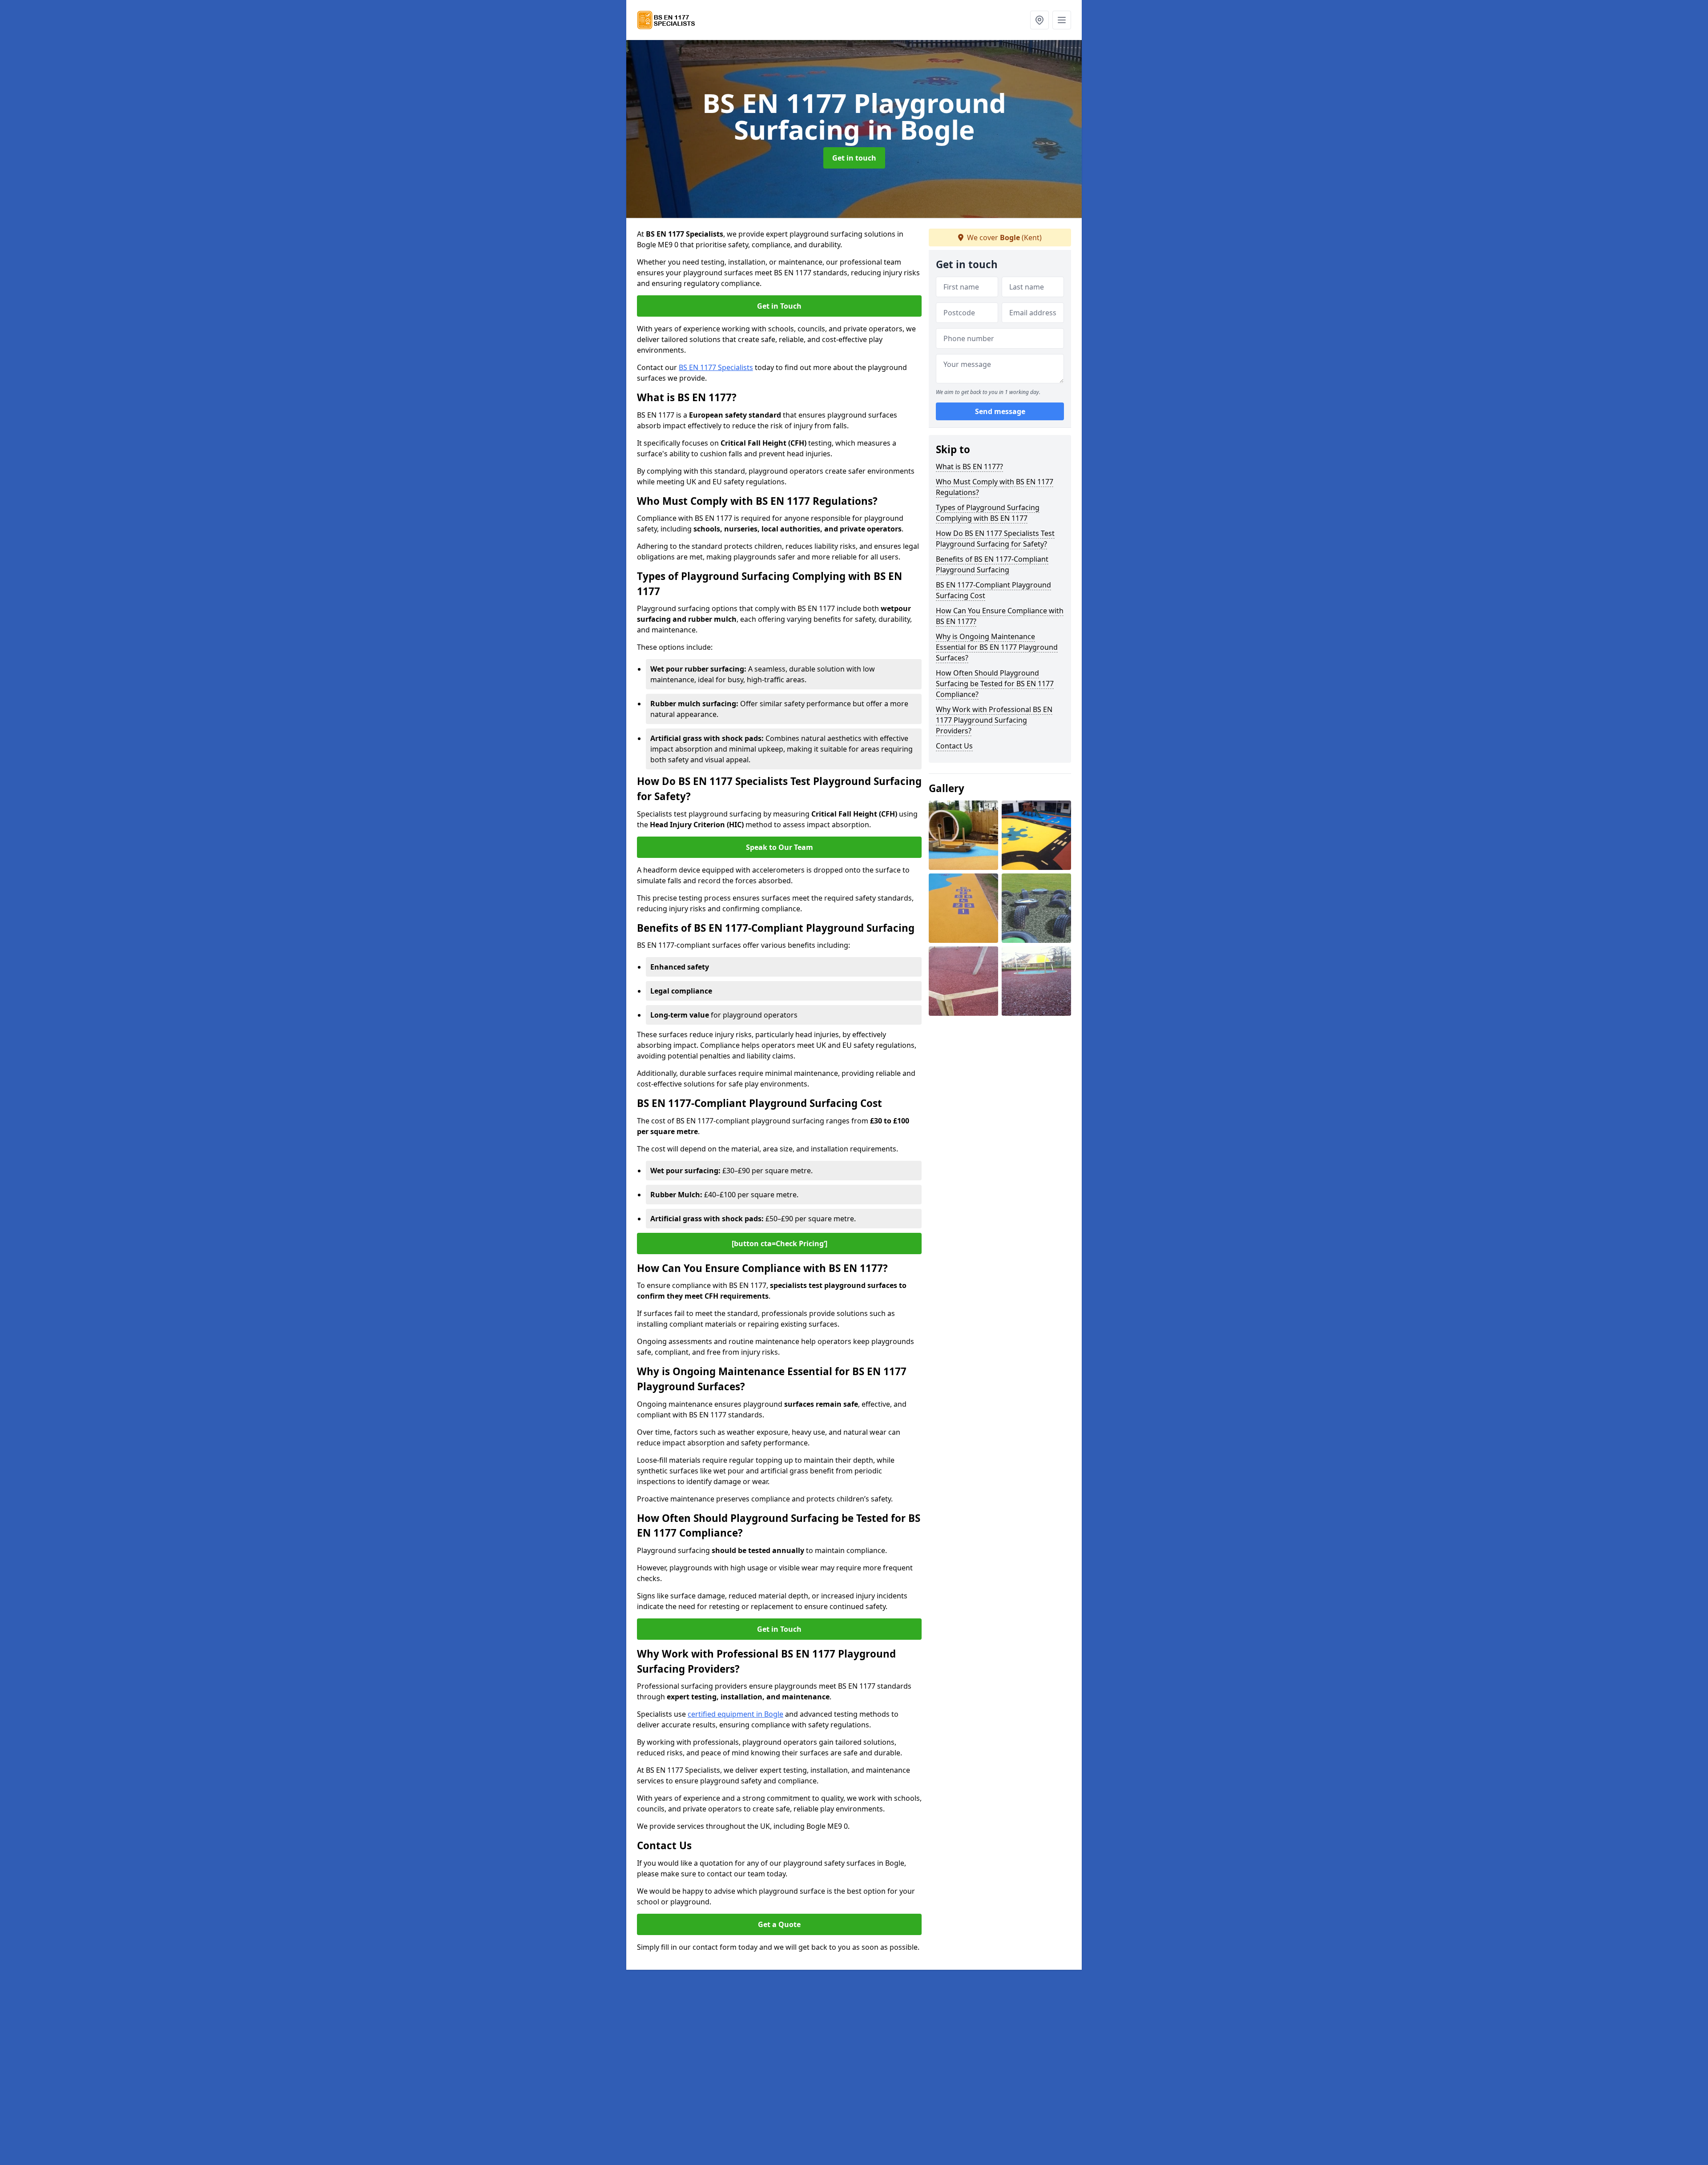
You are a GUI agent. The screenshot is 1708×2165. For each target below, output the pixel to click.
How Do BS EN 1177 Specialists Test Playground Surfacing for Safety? (995, 539)
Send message (1000, 411)
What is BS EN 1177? (969, 467)
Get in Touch (779, 306)
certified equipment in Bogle (735, 1714)
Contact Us (954, 746)
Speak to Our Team (779, 847)
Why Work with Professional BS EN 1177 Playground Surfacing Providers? (994, 720)
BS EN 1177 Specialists (716, 367)
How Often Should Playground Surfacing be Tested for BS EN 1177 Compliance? (995, 684)
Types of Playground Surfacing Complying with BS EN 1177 (988, 513)
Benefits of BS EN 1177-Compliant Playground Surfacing (992, 564)
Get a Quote (779, 1924)
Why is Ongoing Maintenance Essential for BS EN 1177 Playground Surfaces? (997, 647)
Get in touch (854, 158)
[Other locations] (1039, 20)
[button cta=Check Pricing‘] (779, 1243)
